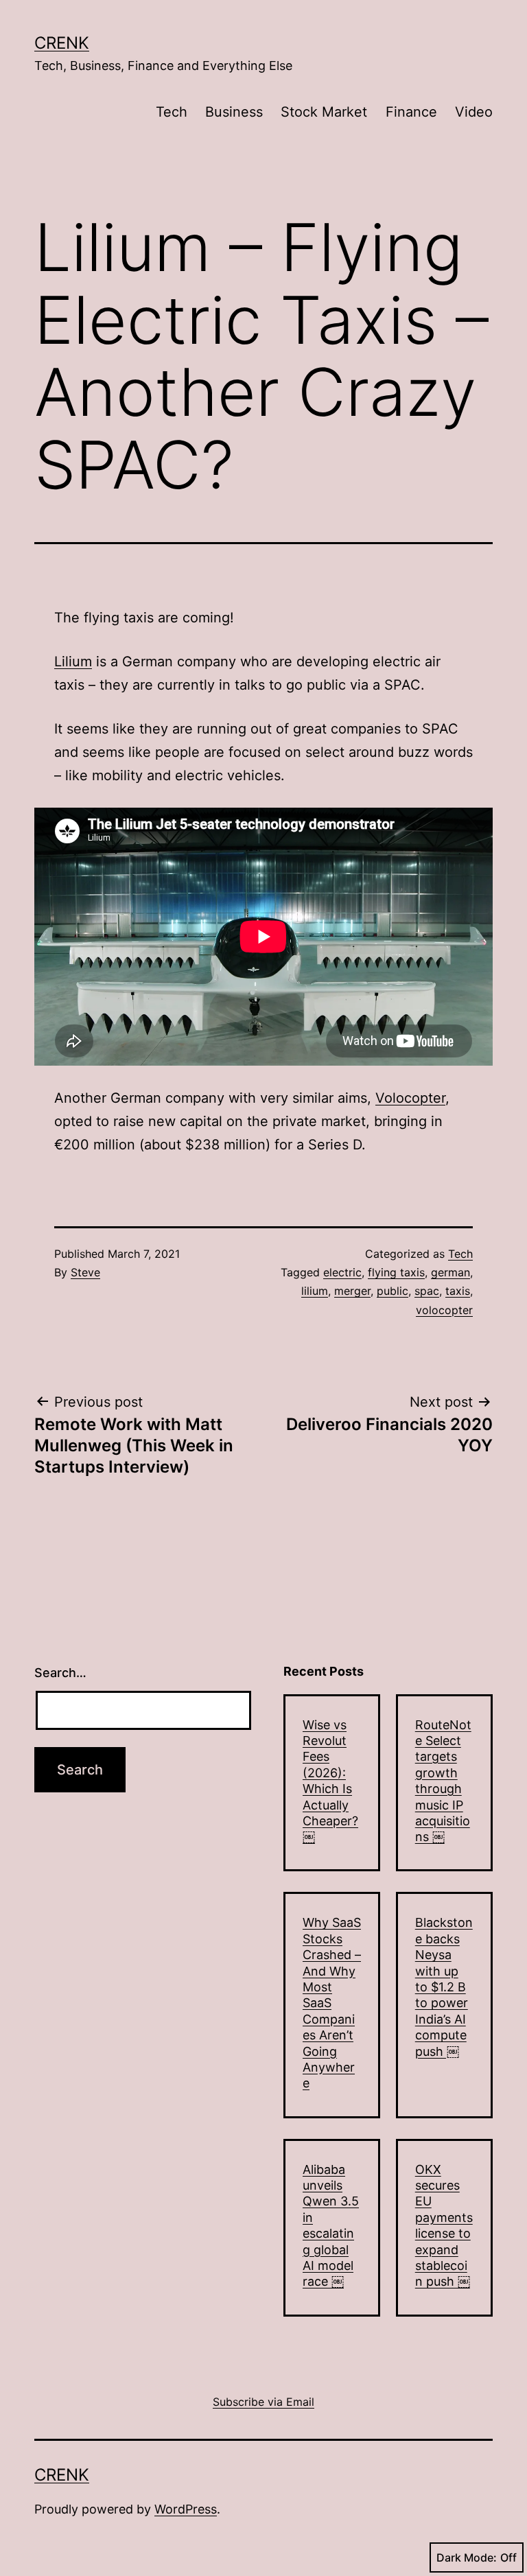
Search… (60, 1673)
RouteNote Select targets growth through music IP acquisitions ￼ (443, 1781)
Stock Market (324, 112)
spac (427, 1291)
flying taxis (396, 1272)
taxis (458, 1291)
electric (342, 1272)
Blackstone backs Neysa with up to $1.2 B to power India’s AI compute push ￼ (444, 1987)
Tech (172, 112)
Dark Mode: (467, 2557)
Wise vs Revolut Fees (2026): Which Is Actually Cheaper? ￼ (330, 1781)
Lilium (73, 661)
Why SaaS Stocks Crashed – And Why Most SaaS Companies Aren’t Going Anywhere (332, 2003)
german (450, 1272)
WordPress (186, 2509)
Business (234, 112)
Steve (85, 1272)
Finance (411, 112)
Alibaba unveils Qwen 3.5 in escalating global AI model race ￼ (331, 2226)
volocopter (444, 1310)
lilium (315, 1291)
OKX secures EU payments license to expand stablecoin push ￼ (444, 2226)
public (393, 1291)
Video (474, 112)
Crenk (62, 43)
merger (352, 1291)
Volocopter (410, 1098)
